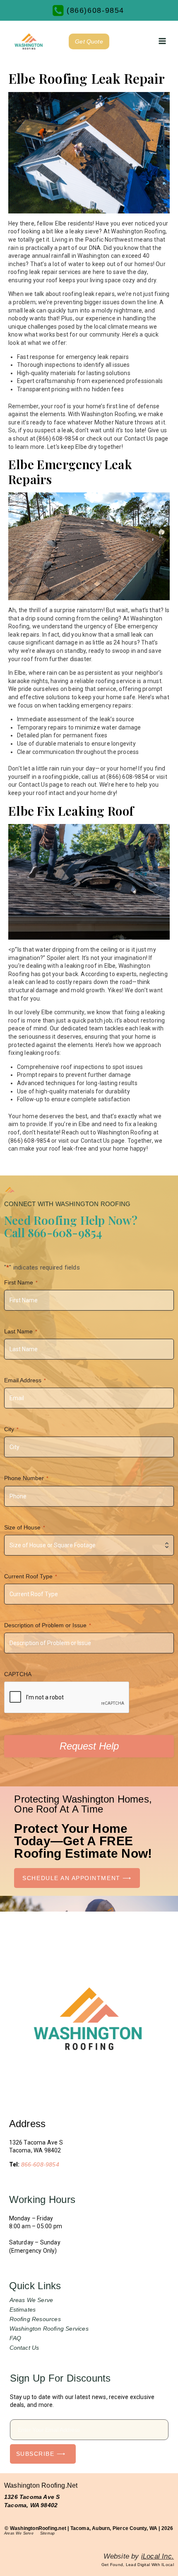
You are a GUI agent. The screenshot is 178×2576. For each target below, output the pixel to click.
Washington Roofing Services (49, 2329)
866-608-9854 (40, 2164)
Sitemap (47, 2533)
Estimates (23, 2309)
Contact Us (24, 2348)
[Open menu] (162, 41)
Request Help (89, 1746)
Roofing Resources (35, 2319)
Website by (139, 2556)
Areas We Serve (31, 2300)
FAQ (16, 2338)
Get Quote (89, 41)
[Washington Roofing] (29, 41)
